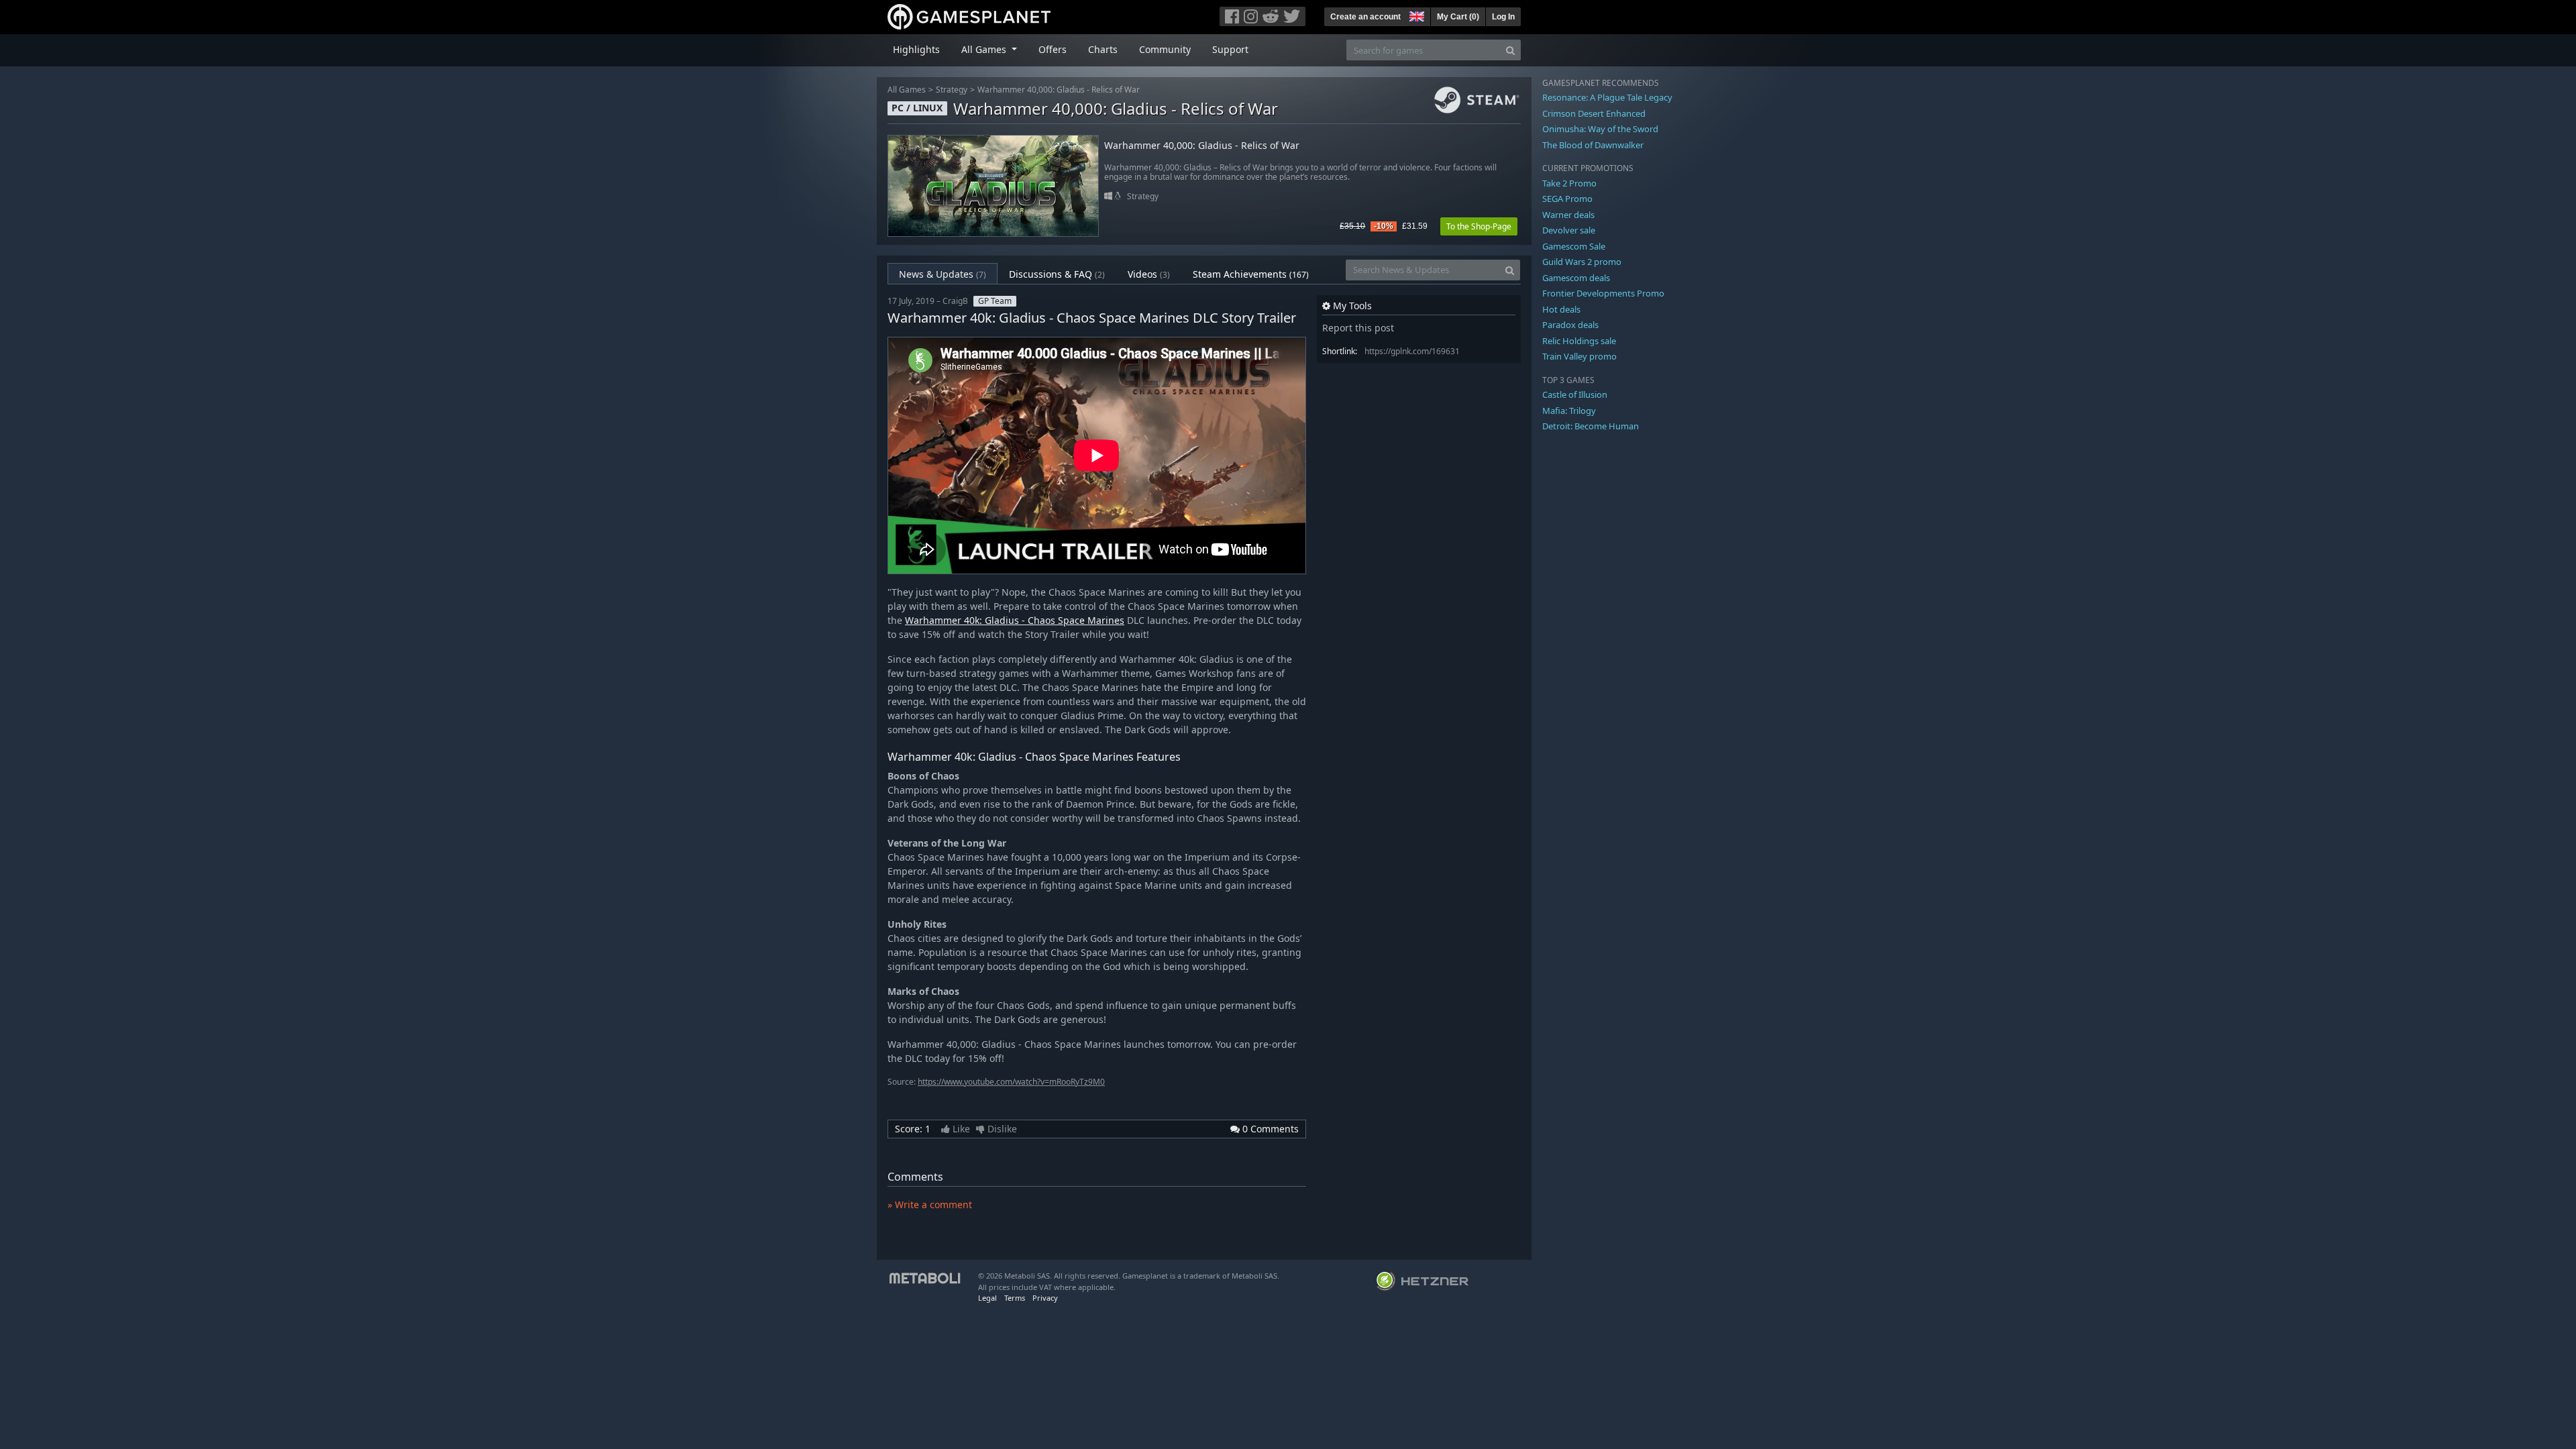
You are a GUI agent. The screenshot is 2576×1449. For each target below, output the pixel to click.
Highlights (916, 49)
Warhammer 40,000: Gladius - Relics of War (1059, 90)
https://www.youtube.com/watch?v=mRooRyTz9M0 (1011, 1082)
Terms (1015, 1298)
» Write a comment (930, 1204)
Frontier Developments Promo (1603, 293)
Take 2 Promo (1569, 183)
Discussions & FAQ (1057, 274)
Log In (1503, 17)
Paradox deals (1570, 325)
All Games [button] (985, 49)
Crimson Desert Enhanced (1594, 113)
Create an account (1365, 17)
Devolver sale (1569, 230)
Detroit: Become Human (1591, 426)
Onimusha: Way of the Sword (1600, 129)
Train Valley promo (1579, 356)
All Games (907, 90)
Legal (987, 1298)
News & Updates (943, 274)
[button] (1415, 15)
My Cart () (1458, 17)
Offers (1053, 49)
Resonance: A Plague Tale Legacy (1607, 97)
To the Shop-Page (1479, 226)
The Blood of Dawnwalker (1593, 145)
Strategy (952, 90)
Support (1230, 49)
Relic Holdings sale (1579, 341)
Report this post (1358, 328)
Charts (1103, 49)
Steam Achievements (1251, 274)
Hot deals (1561, 309)
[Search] (1510, 50)
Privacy (1045, 1298)
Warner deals (1568, 215)
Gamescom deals (1576, 278)
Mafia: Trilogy (1569, 411)
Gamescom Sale (1574, 246)
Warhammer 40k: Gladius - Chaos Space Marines (1015, 620)
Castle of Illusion (1575, 394)
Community (1165, 49)
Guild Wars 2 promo (1582, 262)
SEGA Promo (1567, 199)
